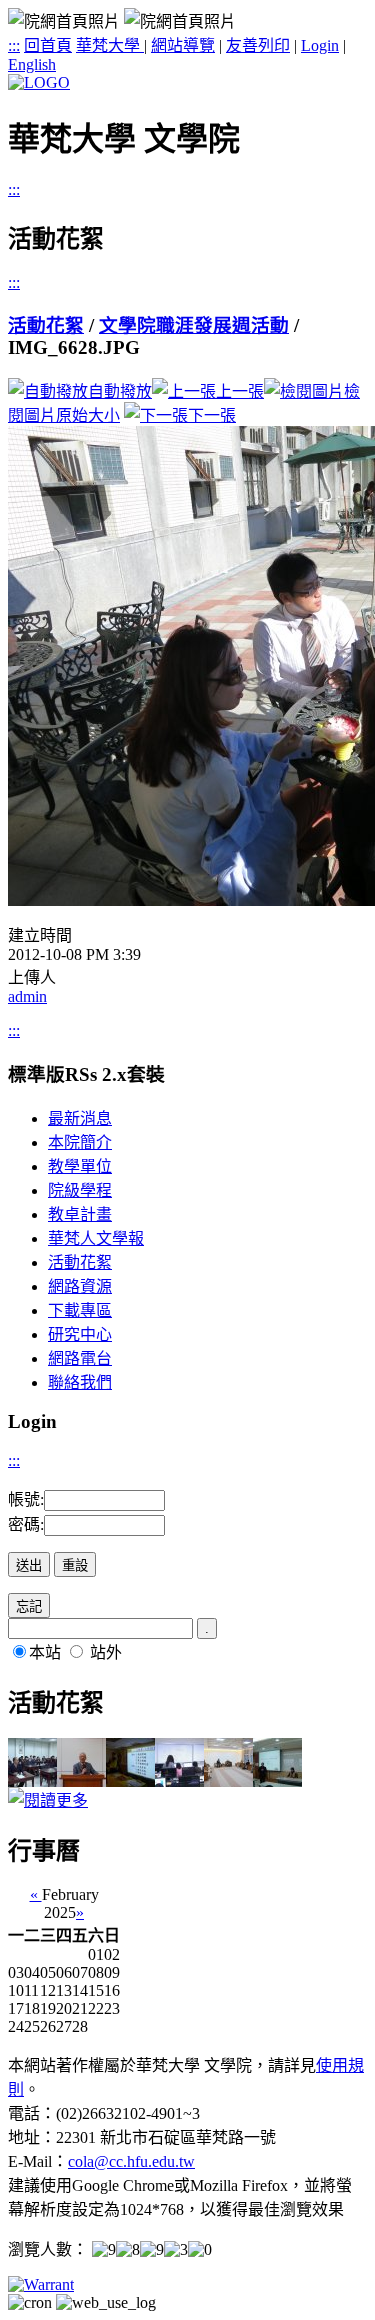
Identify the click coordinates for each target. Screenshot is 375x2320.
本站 (45, 1652)
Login (320, 45)
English (32, 64)
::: (14, 45)
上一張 (240, 391)
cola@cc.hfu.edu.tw (131, 2161)
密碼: (26, 1524)
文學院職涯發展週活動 (194, 325)
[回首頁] (39, 82)
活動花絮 (46, 325)
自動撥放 (120, 391)
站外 (106, 1652)
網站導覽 (183, 45)
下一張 (212, 415)
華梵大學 (110, 45)
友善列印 (258, 45)
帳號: (26, 1499)
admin (27, 996)
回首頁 (48, 45)
